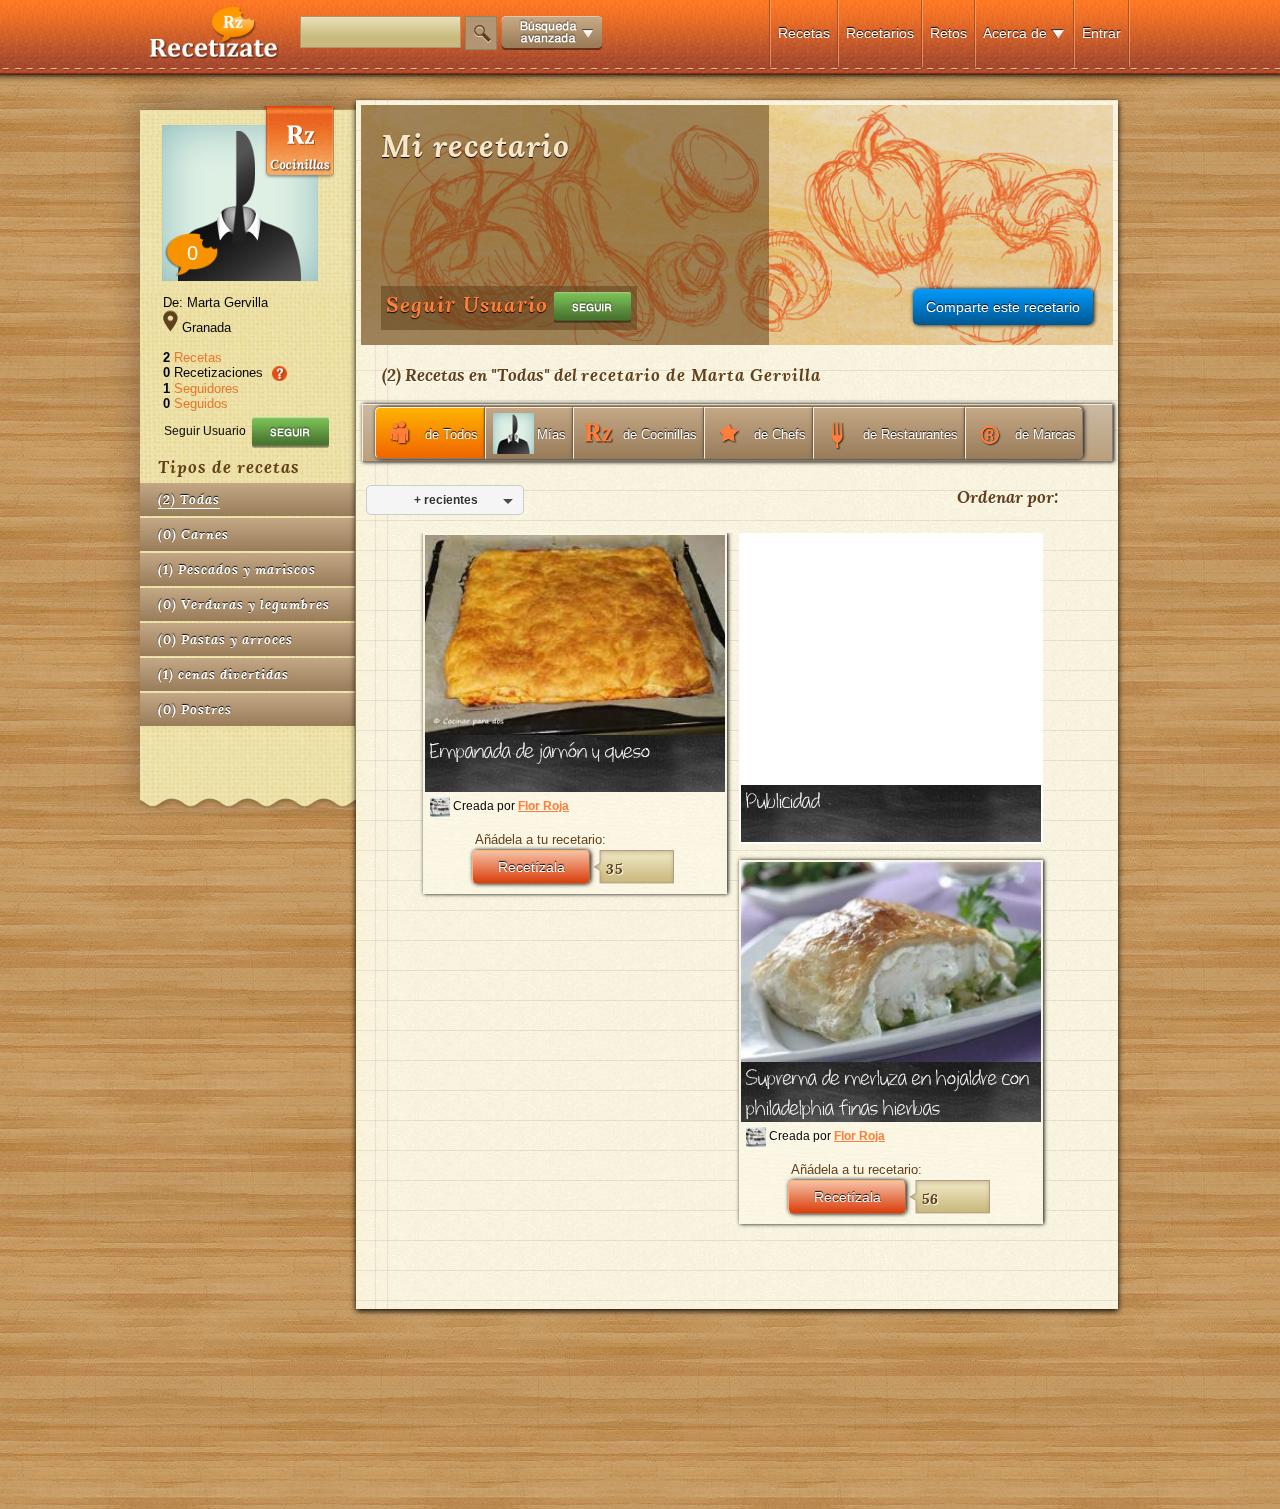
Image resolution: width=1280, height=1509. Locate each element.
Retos (948, 33)
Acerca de (1015, 33)
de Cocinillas (660, 434)
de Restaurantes (910, 434)
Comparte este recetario (1003, 307)
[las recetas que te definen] (214, 53)
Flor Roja (543, 806)
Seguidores (206, 388)
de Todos (451, 434)
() (189, 499)
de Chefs (780, 434)
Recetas (804, 33)
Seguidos (201, 403)
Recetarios (880, 33)
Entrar (1101, 33)
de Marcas (1045, 434)
